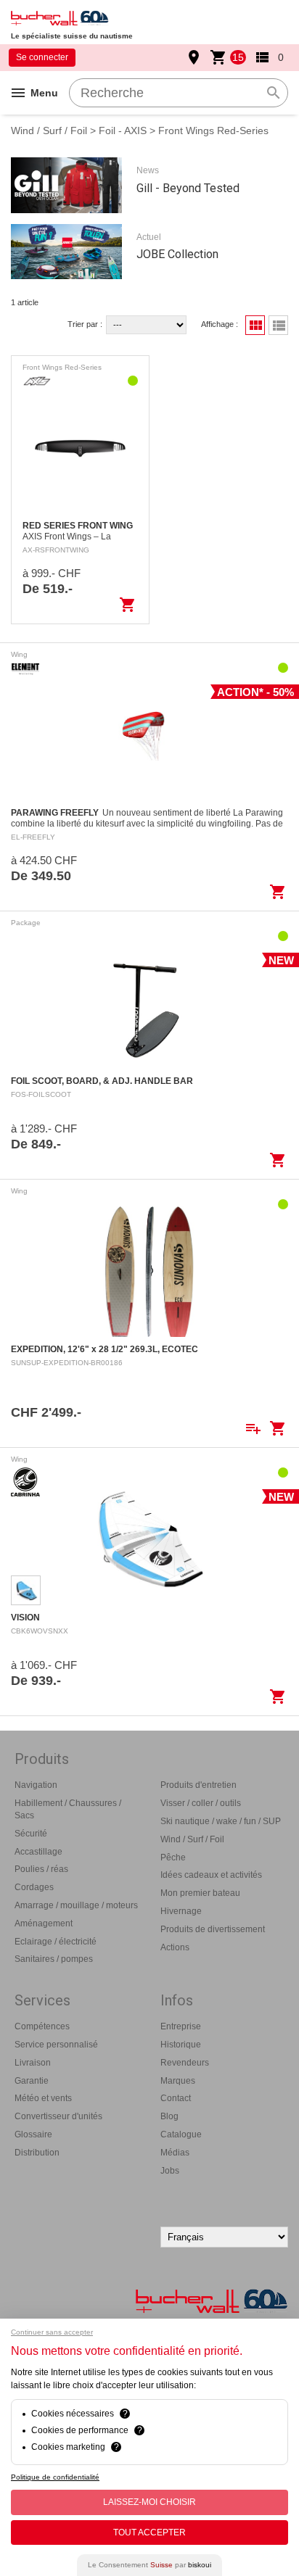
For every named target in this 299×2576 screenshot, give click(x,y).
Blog (169, 2116)
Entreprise (181, 2026)
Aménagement (44, 1923)
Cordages (34, 1887)
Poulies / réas (41, 1869)
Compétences (42, 2026)
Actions (175, 1947)
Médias (175, 2153)
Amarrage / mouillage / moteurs (76, 1905)
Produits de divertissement (213, 1929)
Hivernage (181, 1911)
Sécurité (31, 1834)
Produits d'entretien (198, 1785)
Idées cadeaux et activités (211, 1875)
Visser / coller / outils (201, 1803)
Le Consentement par (149, 2565)
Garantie (32, 2081)
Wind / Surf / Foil (49, 131)
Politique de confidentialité (55, 2477)
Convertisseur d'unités (58, 2116)
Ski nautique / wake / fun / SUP (221, 1821)
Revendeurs (185, 2063)
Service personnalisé (56, 2045)
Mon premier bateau (200, 1893)
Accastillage (38, 1852)
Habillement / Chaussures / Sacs (68, 1809)
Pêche (173, 1858)
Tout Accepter (149, 2532)
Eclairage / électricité (56, 1942)
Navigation (36, 1785)
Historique (181, 2045)
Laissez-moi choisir (149, 2502)
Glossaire (33, 2134)
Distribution (37, 2153)
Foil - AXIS (123, 131)
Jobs (170, 2171)
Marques (178, 2081)
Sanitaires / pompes (54, 1959)
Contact (176, 2098)
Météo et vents (43, 2098)
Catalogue (181, 2134)
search (274, 93)
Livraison (33, 2063)
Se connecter (42, 57)
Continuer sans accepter (52, 2332)
